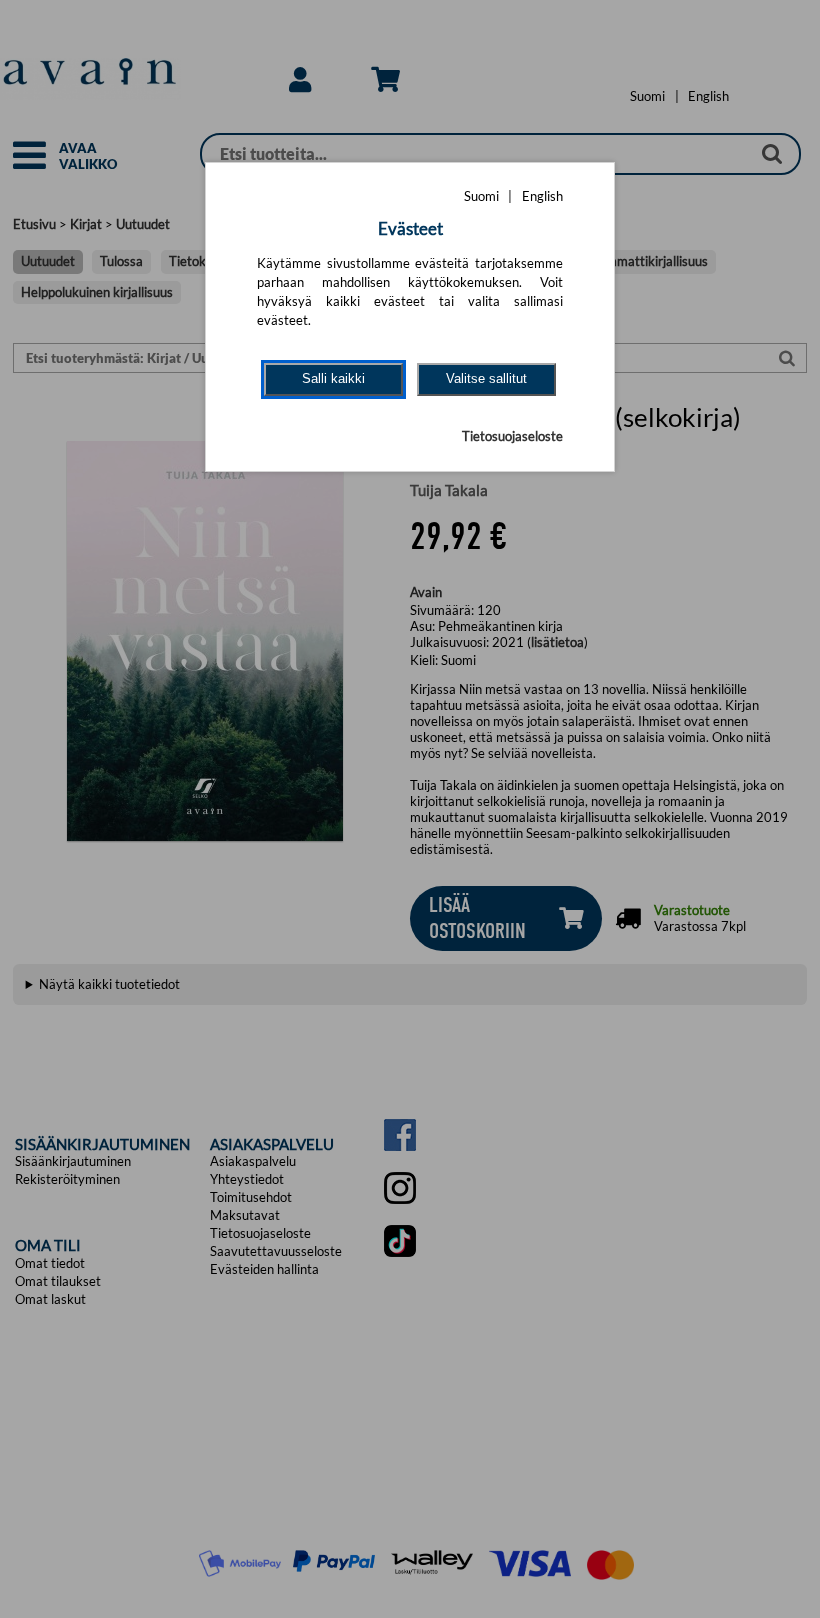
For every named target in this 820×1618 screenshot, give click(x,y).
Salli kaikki (333, 378)
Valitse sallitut (486, 378)
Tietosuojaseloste (512, 436)
